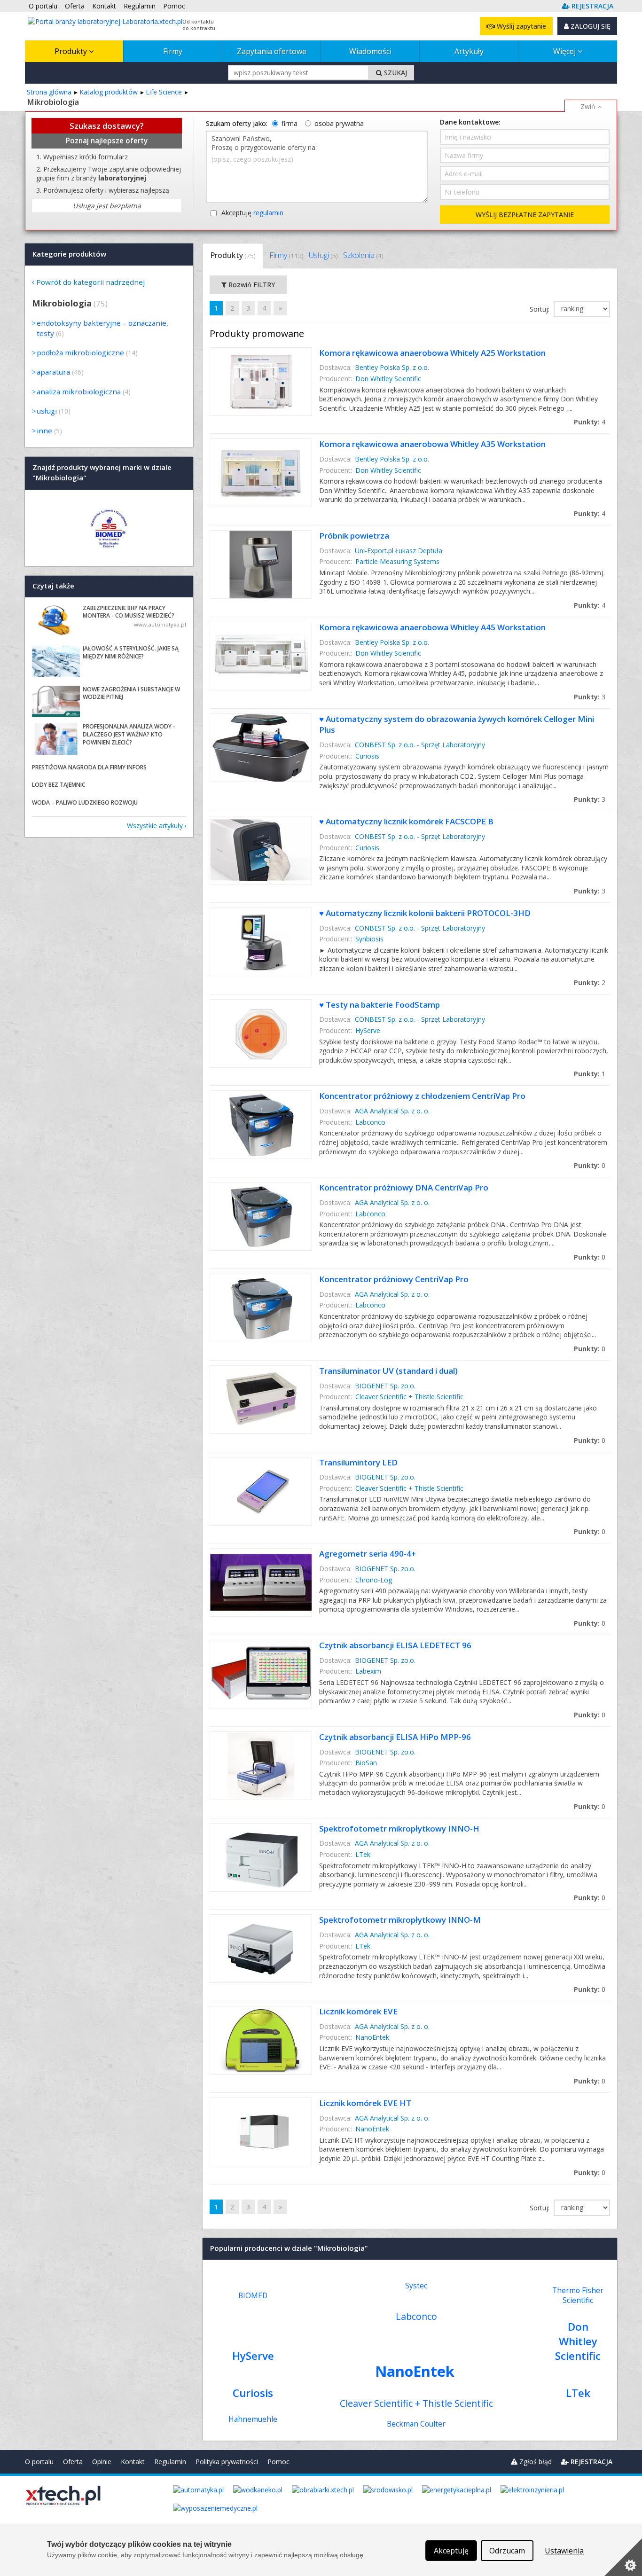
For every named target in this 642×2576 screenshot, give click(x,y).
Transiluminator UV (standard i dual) (388, 1371)
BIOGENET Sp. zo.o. (385, 1386)
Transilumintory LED (358, 1462)
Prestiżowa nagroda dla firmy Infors (89, 767)
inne (44, 431)
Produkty (72, 51)
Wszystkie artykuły (155, 826)
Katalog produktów (109, 92)
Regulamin (170, 2462)
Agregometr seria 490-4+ (368, 1554)
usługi (47, 411)
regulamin (268, 213)
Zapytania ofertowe (272, 51)
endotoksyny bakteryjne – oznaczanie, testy (102, 328)
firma (290, 123)
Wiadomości (370, 51)
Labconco (370, 1122)
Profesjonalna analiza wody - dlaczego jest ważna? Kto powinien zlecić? (129, 734)
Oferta (73, 2462)
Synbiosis (369, 939)
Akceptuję (252, 213)
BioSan (366, 1763)
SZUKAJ (395, 73)
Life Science (164, 92)
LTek (363, 1854)
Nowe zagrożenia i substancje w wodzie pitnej (131, 693)
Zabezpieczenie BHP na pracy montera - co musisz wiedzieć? (129, 612)
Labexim (368, 1671)
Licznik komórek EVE (358, 2011)
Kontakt (133, 2462)
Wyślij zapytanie (521, 26)
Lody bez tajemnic (59, 785)
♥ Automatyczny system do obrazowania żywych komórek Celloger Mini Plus (457, 724)
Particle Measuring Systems (397, 561)
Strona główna (49, 92)
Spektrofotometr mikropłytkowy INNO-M (400, 1920)
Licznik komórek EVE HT (365, 2103)
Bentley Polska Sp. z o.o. (392, 367)
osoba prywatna (339, 123)
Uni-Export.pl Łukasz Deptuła (399, 551)
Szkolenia (363, 255)
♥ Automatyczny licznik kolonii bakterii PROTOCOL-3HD (425, 913)
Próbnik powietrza (354, 536)
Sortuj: (540, 309)
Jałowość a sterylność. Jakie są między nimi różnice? (131, 652)
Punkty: (590, 422)
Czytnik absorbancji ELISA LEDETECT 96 (395, 1645)
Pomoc (278, 2462)
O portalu (39, 2462)
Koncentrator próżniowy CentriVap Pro (394, 1279)
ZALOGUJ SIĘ (590, 26)
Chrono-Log (374, 1580)
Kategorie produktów (69, 254)
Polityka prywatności (227, 2462)
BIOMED (253, 2296)
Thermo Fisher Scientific (578, 2295)
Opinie (102, 2462)
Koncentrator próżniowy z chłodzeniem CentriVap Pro (422, 1096)
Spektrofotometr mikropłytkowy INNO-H (399, 1828)
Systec (416, 2286)
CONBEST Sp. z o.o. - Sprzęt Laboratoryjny (420, 745)
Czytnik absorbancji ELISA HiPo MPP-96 (395, 1737)
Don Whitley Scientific (388, 379)
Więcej (565, 51)
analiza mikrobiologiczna (79, 391)
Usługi (323, 255)
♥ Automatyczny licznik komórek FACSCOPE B (406, 821)
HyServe (368, 1030)
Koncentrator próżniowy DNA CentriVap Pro (404, 1187)
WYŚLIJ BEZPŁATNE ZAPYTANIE (525, 215)
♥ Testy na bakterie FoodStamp (380, 1005)
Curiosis (367, 756)
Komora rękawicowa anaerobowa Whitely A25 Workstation (432, 353)
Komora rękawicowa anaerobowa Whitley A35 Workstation (432, 444)
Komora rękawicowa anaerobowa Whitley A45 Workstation (432, 627)
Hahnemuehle (253, 2419)
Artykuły (469, 51)
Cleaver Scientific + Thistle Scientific (409, 1397)
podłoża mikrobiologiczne (80, 352)
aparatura (53, 372)
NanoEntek (372, 2037)
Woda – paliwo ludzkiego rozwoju (85, 803)
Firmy (173, 51)
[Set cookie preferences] (623, 2557)
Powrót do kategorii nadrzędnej (90, 282)
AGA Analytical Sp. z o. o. (392, 1111)
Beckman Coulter (416, 2424)
